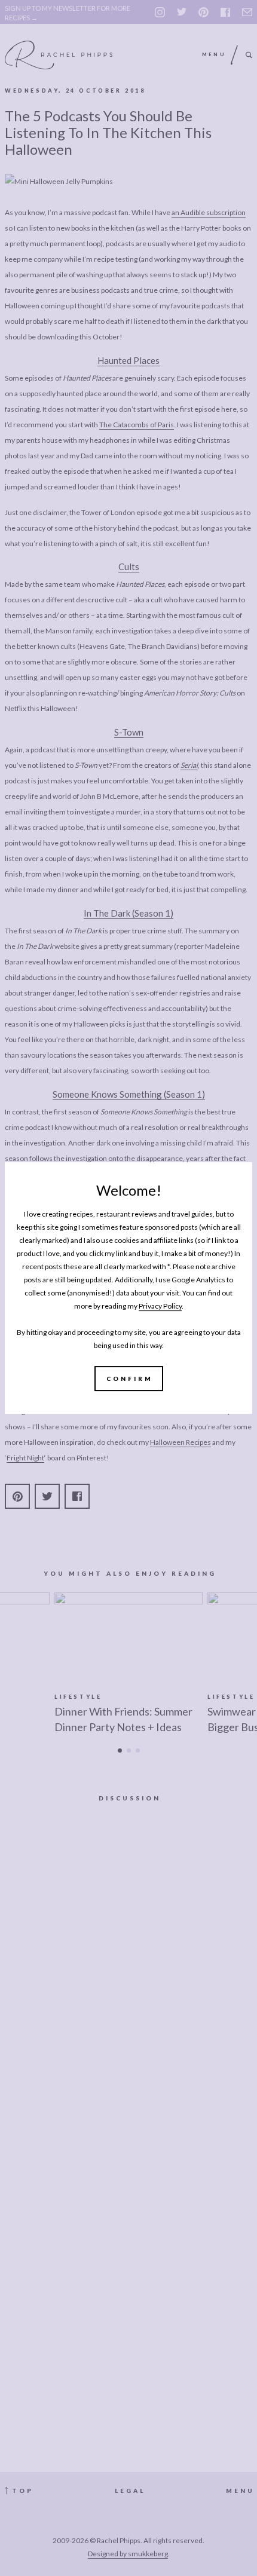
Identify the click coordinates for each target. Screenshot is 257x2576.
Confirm (130, 1379)
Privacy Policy (160, 1306)
